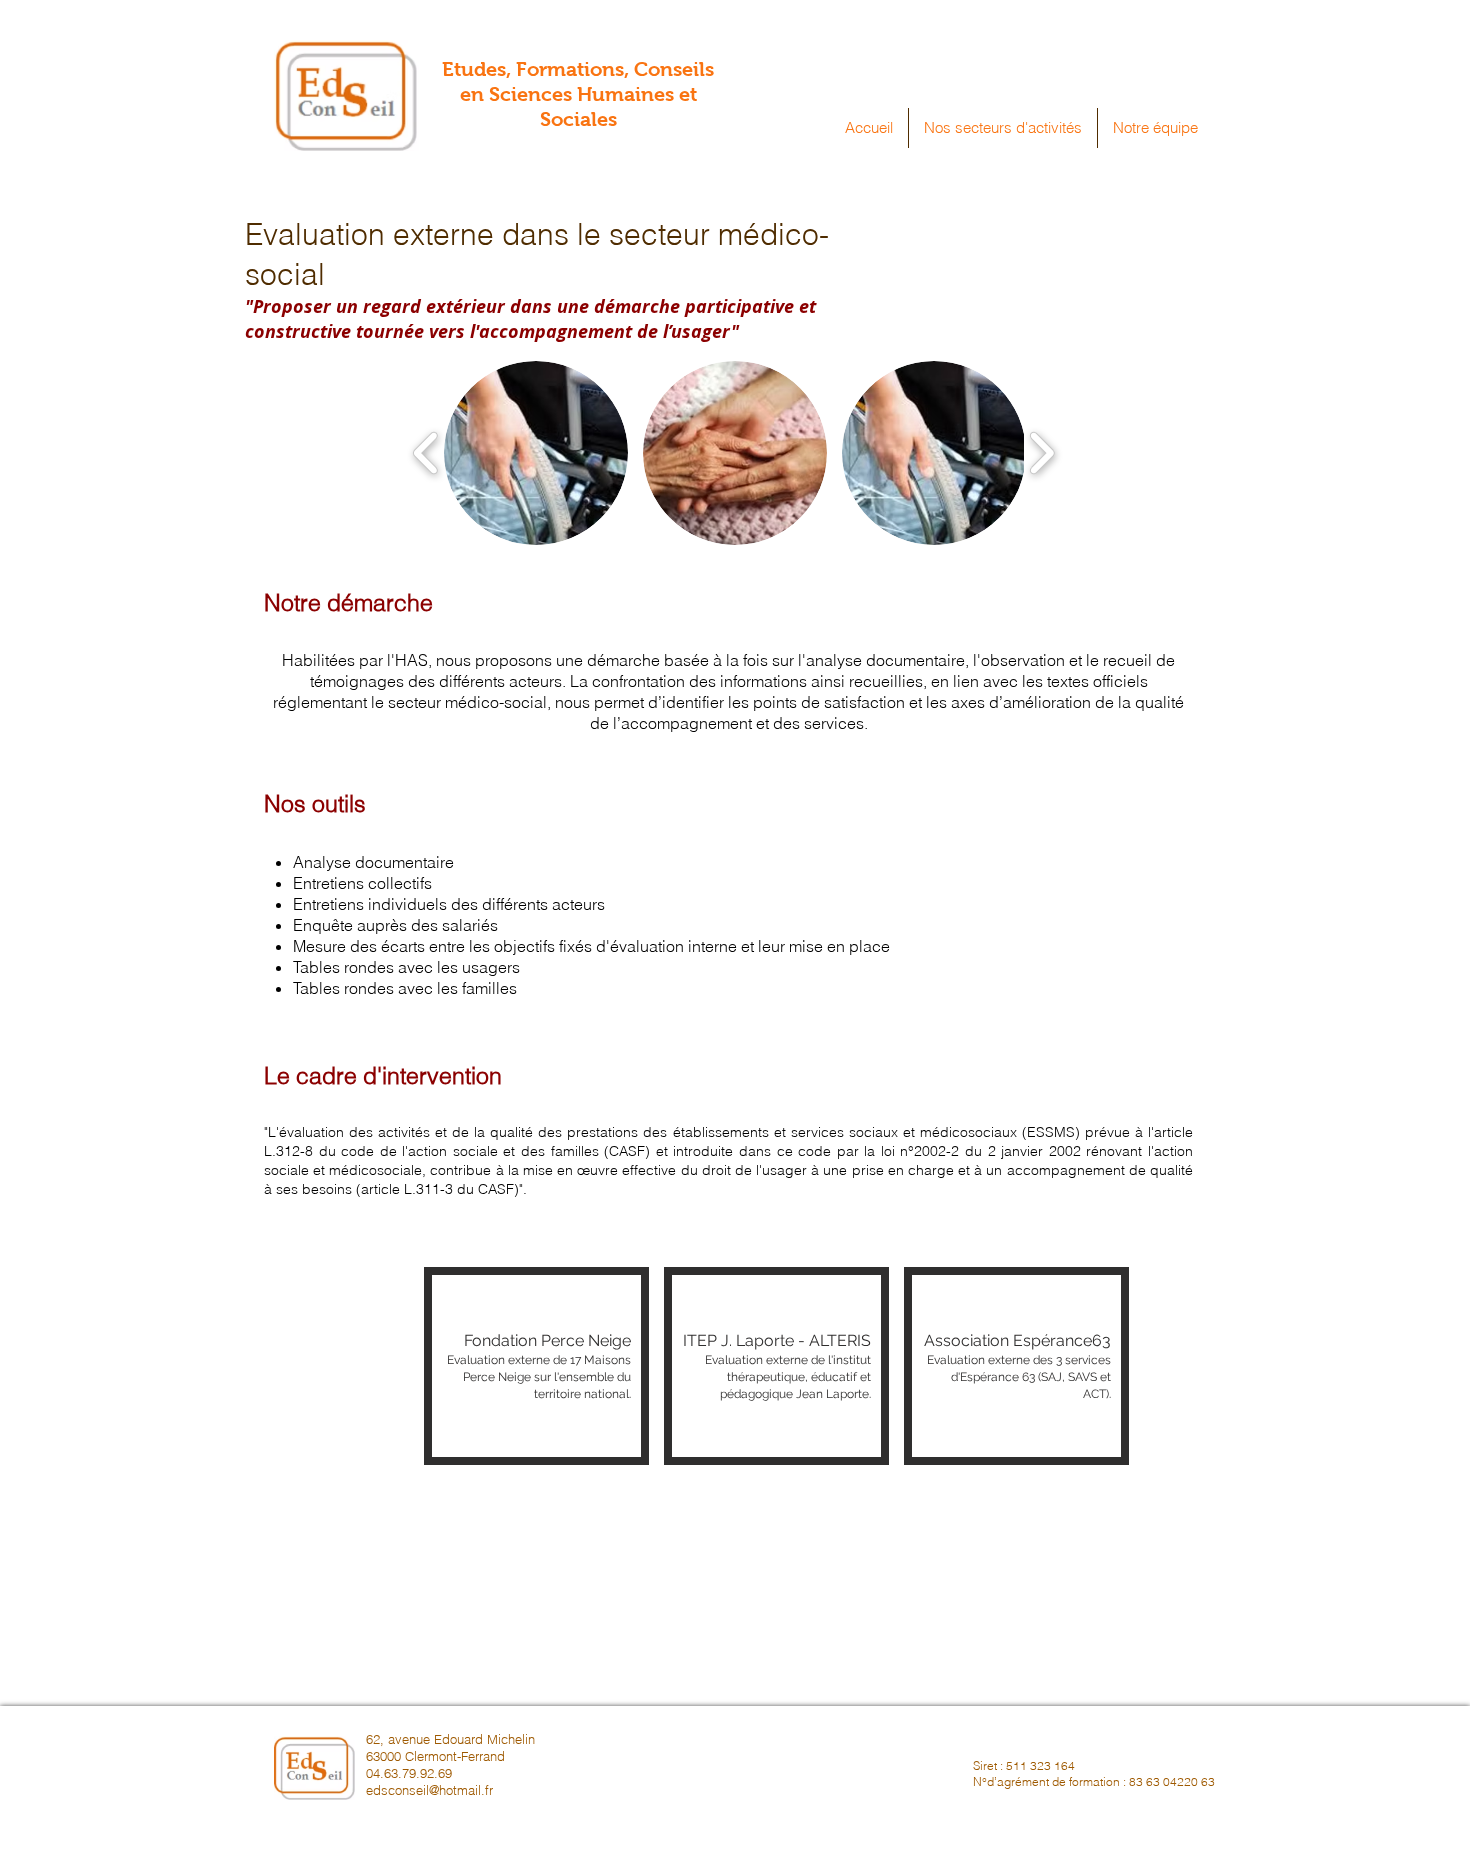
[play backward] (426, 452)
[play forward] (1041, 452)
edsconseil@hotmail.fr (429, 1790)
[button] (1003, 128)
